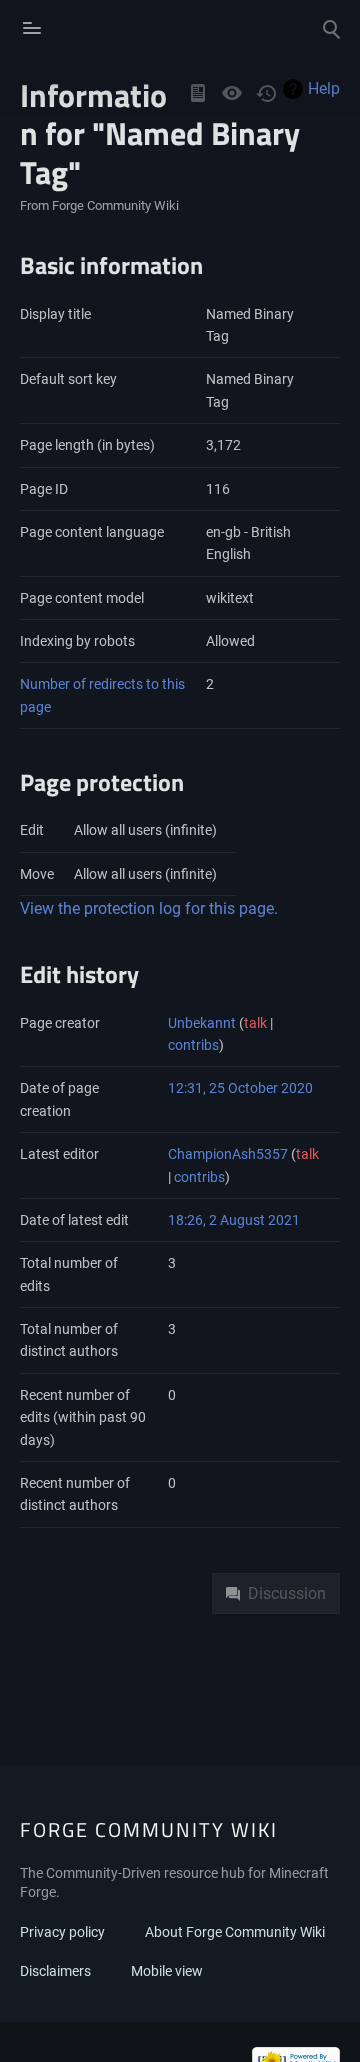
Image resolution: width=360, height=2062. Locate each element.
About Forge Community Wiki (235, 1932)
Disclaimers (55, 1971)
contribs (193, 1045)
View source (232, 93)
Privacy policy (62, 1932)
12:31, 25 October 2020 (240, 1088)
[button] (29, 28)
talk (255, 1023)
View (198, 93)
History (266, 93)
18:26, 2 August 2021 (234, 1220)
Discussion (287, 1593)
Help (324, 88)
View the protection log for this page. (149, 908)
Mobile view (167, 1971)
